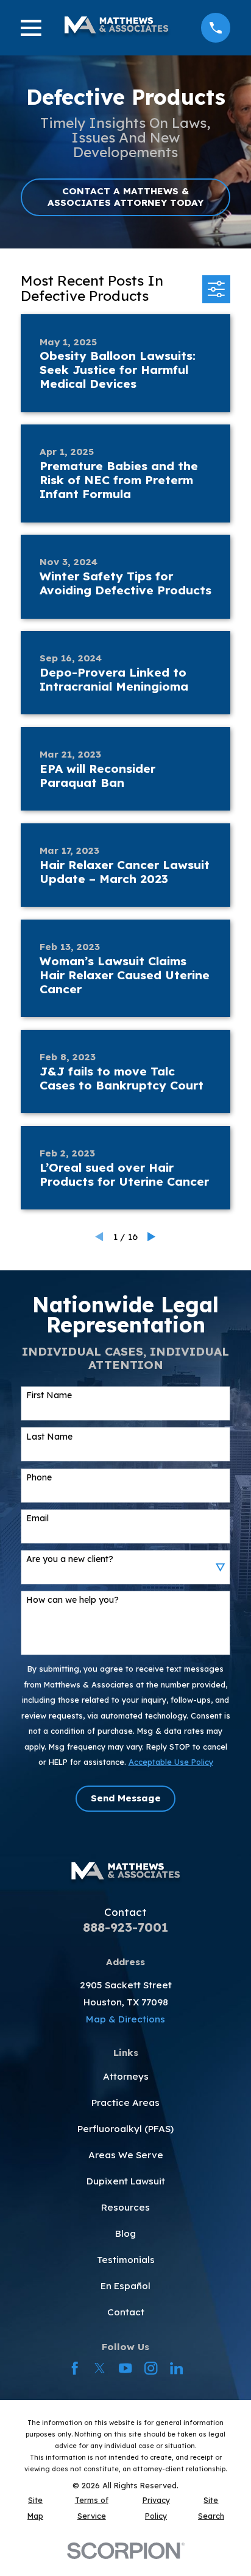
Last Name (49, 1437)
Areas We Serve (126, 2155)
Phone (39, 1478)
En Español (125, 2286)
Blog (125, 2233)
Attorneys (126, 2076)
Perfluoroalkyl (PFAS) (125, 2129)
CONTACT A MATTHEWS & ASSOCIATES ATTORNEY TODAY (125, 196)
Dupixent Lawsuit (126, 2181)
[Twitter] (100, 2368)
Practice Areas (125, 2103)
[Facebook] (75, 2368)
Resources (125, 2207)
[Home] (116, 28)
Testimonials (126, 2260)
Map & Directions (125, 2019)
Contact (126, 2312)
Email (37, 1519)
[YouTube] (125, 2368)
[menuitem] (35, 2508)
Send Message (126, 1798)
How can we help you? (72, 1600)
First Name (49, 1395)
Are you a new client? (70, 1559)
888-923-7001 (125, 1927)
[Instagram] (151, 2368)
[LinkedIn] (176, 2368)
